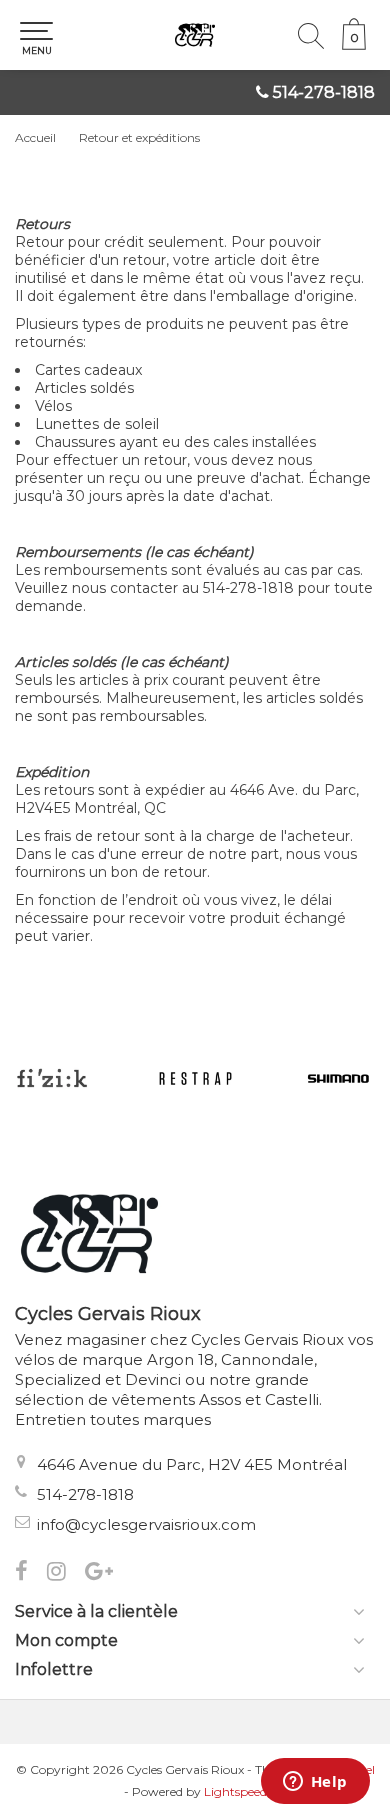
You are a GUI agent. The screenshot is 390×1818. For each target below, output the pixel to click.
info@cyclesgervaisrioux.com (146, 1524)
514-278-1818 (324, 92)
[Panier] (354, 45)
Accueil (35, 137)
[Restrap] (195, 1078)
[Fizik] (51, 1078)
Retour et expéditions (139, 137)
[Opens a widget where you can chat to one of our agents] (315, 1783)
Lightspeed (235, 1791)
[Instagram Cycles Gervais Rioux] (66, 1573)
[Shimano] (338, 1078)
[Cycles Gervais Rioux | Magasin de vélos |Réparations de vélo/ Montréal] (195, 35)
